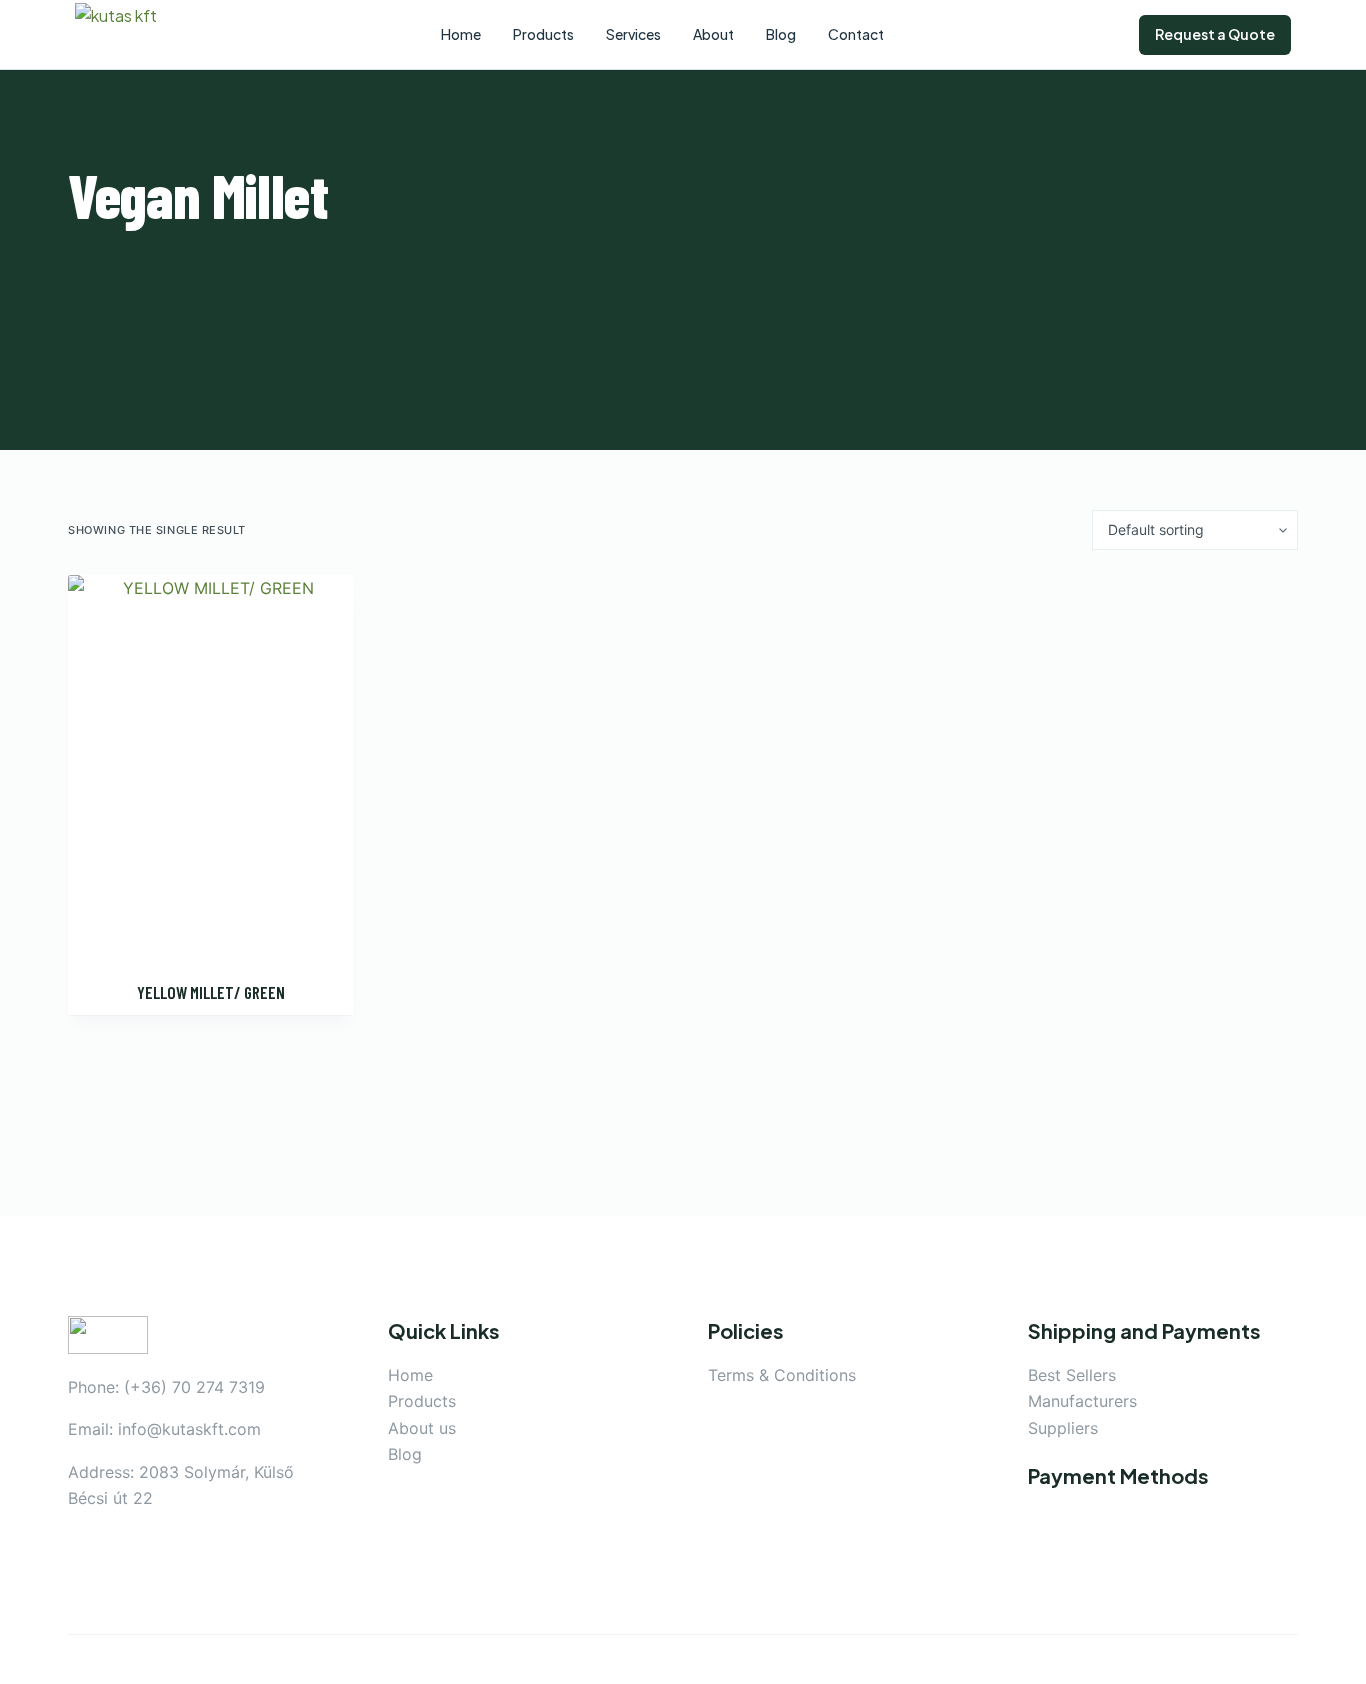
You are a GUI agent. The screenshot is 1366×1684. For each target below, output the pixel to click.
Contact (856, 34)
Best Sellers (1072, 1375)
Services (633, 34)
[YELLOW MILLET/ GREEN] (210, 765)
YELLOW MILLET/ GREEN (211, 992)
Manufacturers (1082, 1401)
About (713, 34)
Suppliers (1063, 1428)
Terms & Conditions (782, 1375)
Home (410, 1375)
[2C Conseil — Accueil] (130, 35)
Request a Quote (1215, 34)
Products (422, 1401)
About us (422, 1428)
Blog (405, 1454)
